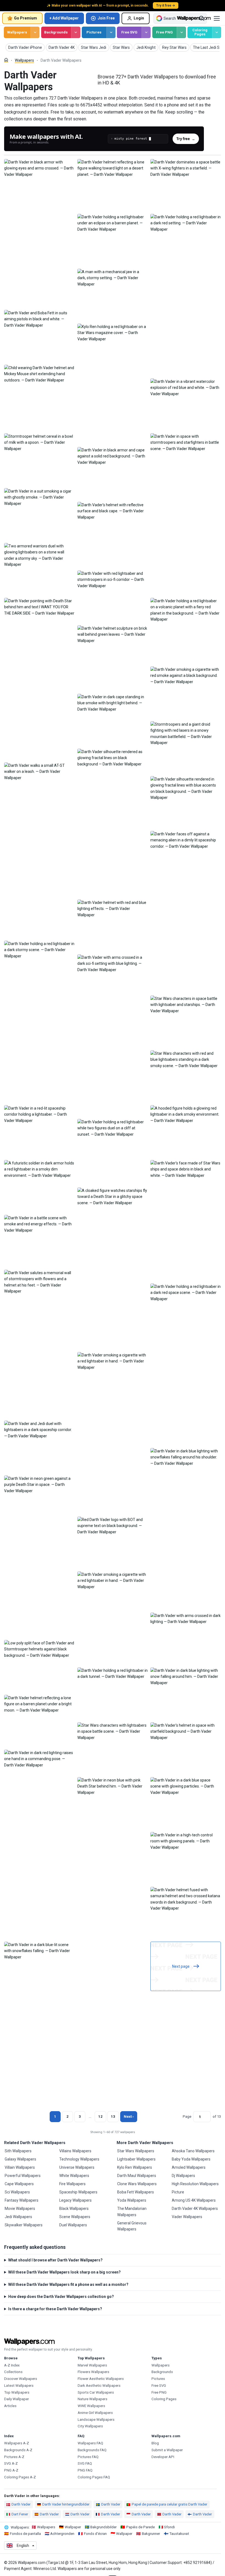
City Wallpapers (90, 2426)
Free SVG (129, 32)
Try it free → (166, 5)
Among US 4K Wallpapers (194, 2200)
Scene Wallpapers (75, 2217)
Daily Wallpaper (16, 2399)
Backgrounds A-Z (18, 2450)
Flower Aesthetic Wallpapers (101, 2379)
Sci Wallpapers (17, 2192)
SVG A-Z (11, 2463)
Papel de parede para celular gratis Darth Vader (169, 2504)
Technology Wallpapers (79, 2159)
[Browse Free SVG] (146, 32)
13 (113, 2116)
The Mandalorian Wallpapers (132, 2212)
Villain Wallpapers (20, 2167)
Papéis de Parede (140, 2527)
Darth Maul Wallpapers (137, 2176)
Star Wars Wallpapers (136, 2151)
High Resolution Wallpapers (195, 2184)
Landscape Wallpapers (96, 2420)
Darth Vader (21, 2504)
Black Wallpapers (74, 2209)
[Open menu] (217, 18)
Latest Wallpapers (19, 2386)
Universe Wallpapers (77, 2167)
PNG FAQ (85, 2470)
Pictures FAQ (88, 2457)
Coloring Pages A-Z (20, 2477)
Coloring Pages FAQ (94, 2477)
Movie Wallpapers (20, 2209)
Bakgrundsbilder (103, 2527)
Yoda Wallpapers (132, 2200)
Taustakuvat (179, 2534)
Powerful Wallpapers (23, 2176)
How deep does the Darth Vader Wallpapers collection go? (61, 2297)
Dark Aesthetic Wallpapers (99, 2386)
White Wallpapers (74, 2176)
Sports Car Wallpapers (96, 2392)
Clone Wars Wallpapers (137, 2184)
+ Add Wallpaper (64, 18)
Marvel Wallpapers (92, 2365)
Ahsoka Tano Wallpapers (193, 2151)
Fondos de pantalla (25, 2534)
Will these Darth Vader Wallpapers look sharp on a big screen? (64, 2272)
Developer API (163, 2457)
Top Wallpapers (17, 2392)
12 (100, 2116)
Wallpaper (73, 2527)
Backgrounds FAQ (92, 2450)
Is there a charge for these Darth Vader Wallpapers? (55, 2309)
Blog (155, 2443)
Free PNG (164, 32)
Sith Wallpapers (18, 2151)
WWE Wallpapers (91, 2406)
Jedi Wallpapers (18, 2217)
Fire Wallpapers (72, 2184)
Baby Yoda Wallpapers (191, 2159)
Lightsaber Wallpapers (136, 2159)
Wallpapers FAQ (90, 2443)
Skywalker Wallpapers (24, 2225)
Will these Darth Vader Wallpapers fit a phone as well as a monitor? (68, 2284)
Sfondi (169, 2527)
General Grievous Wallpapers (132, 2226)
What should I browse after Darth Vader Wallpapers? (55, 2260)
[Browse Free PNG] (181, 32)
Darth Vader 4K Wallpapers (195, 2209)
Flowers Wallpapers (93, 2372)
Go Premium (26, 18)
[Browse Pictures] (111, 32)
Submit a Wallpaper (167, 2450)
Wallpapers (17, 32)
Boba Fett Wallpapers (136, 2192)
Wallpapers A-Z (17, 2443)
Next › (129, 2116)
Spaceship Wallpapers (78, 2192)
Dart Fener (20, 2514)
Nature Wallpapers (92, 2399)
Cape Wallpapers (19, 2184)
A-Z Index (12, 2365)
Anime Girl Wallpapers (95, 2413)
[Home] (6, 60)
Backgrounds (56, 32)
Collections (13, 2372)
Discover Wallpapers (21, 2379)
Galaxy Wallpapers (20, 2159)
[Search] (202, 18)
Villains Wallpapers (75, 2151)
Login (139, 18)
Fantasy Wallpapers (22, 2200)
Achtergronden (62, 2534)
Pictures (94, 32)
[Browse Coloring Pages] (217, 32)
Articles (10, 2406)
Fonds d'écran (95, 2534)
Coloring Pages (200, 32)
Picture (178, 2192)
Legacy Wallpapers (75, 2200)
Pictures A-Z (14, 2457)
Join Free (106, 18)
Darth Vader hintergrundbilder (66, 2504)
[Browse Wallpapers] (35, 32)
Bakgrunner (151, 2534)
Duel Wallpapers (73, 2225)
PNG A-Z (11, 2470)
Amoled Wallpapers (189, 2167)
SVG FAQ (85, 2463)
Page (187, 2116)
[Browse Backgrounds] (76, 32)
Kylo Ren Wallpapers (135, 2167)
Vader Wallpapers (187, 2217)
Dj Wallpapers (183, 2176)
